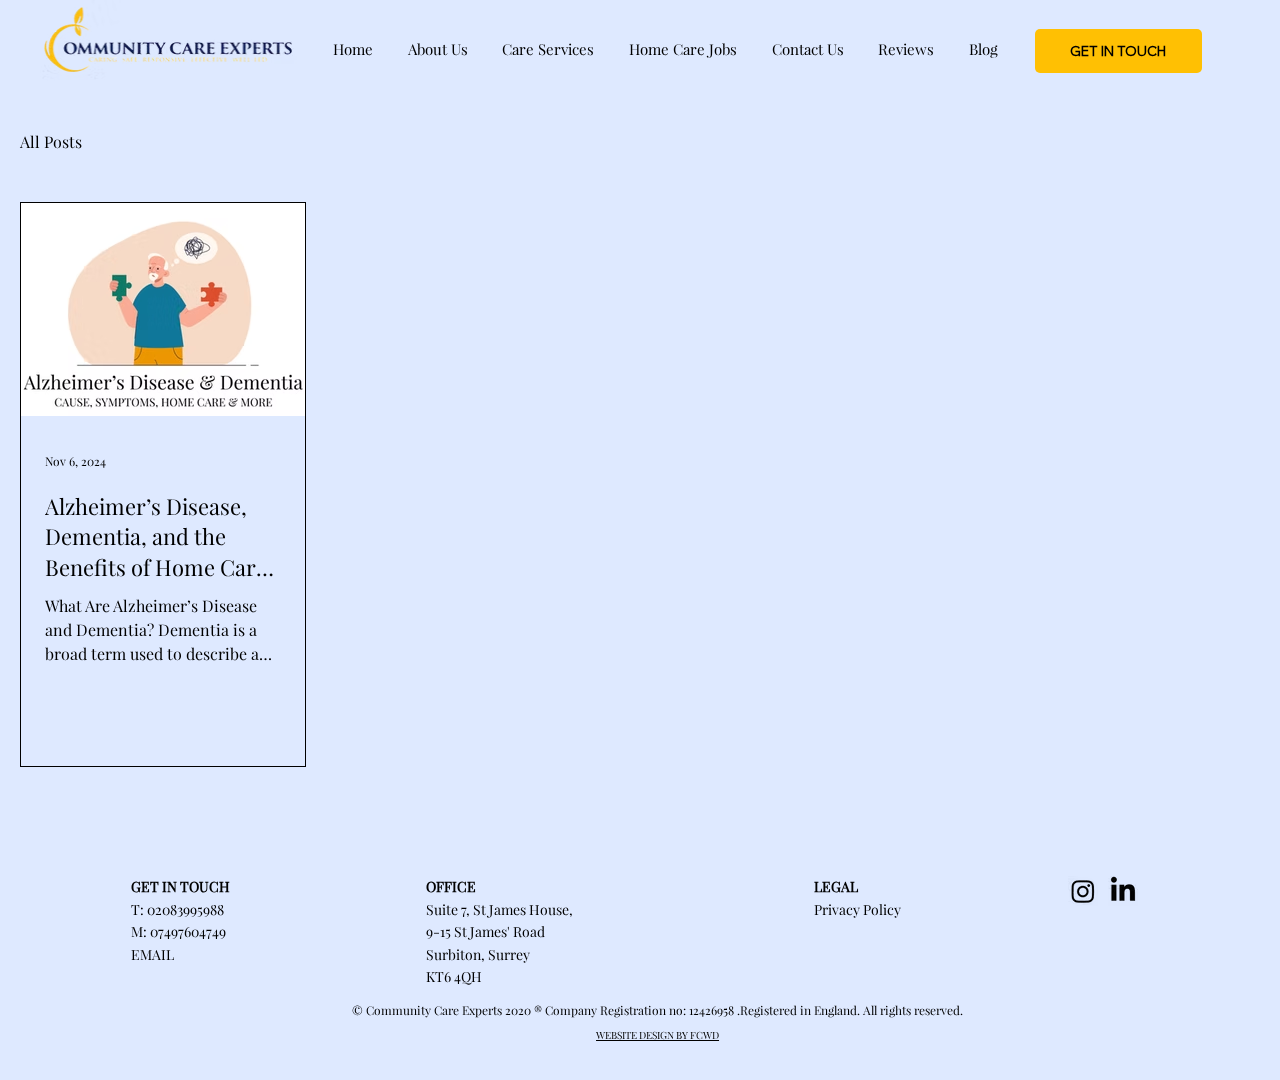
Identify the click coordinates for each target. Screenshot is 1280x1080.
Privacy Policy (857, 909)
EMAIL (152, 954)
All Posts (51, 141)
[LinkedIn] (1123, 891)
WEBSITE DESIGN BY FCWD (657, 1035)
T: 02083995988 (177, 909)
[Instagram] (1083, 891)
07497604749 (188, 931)
